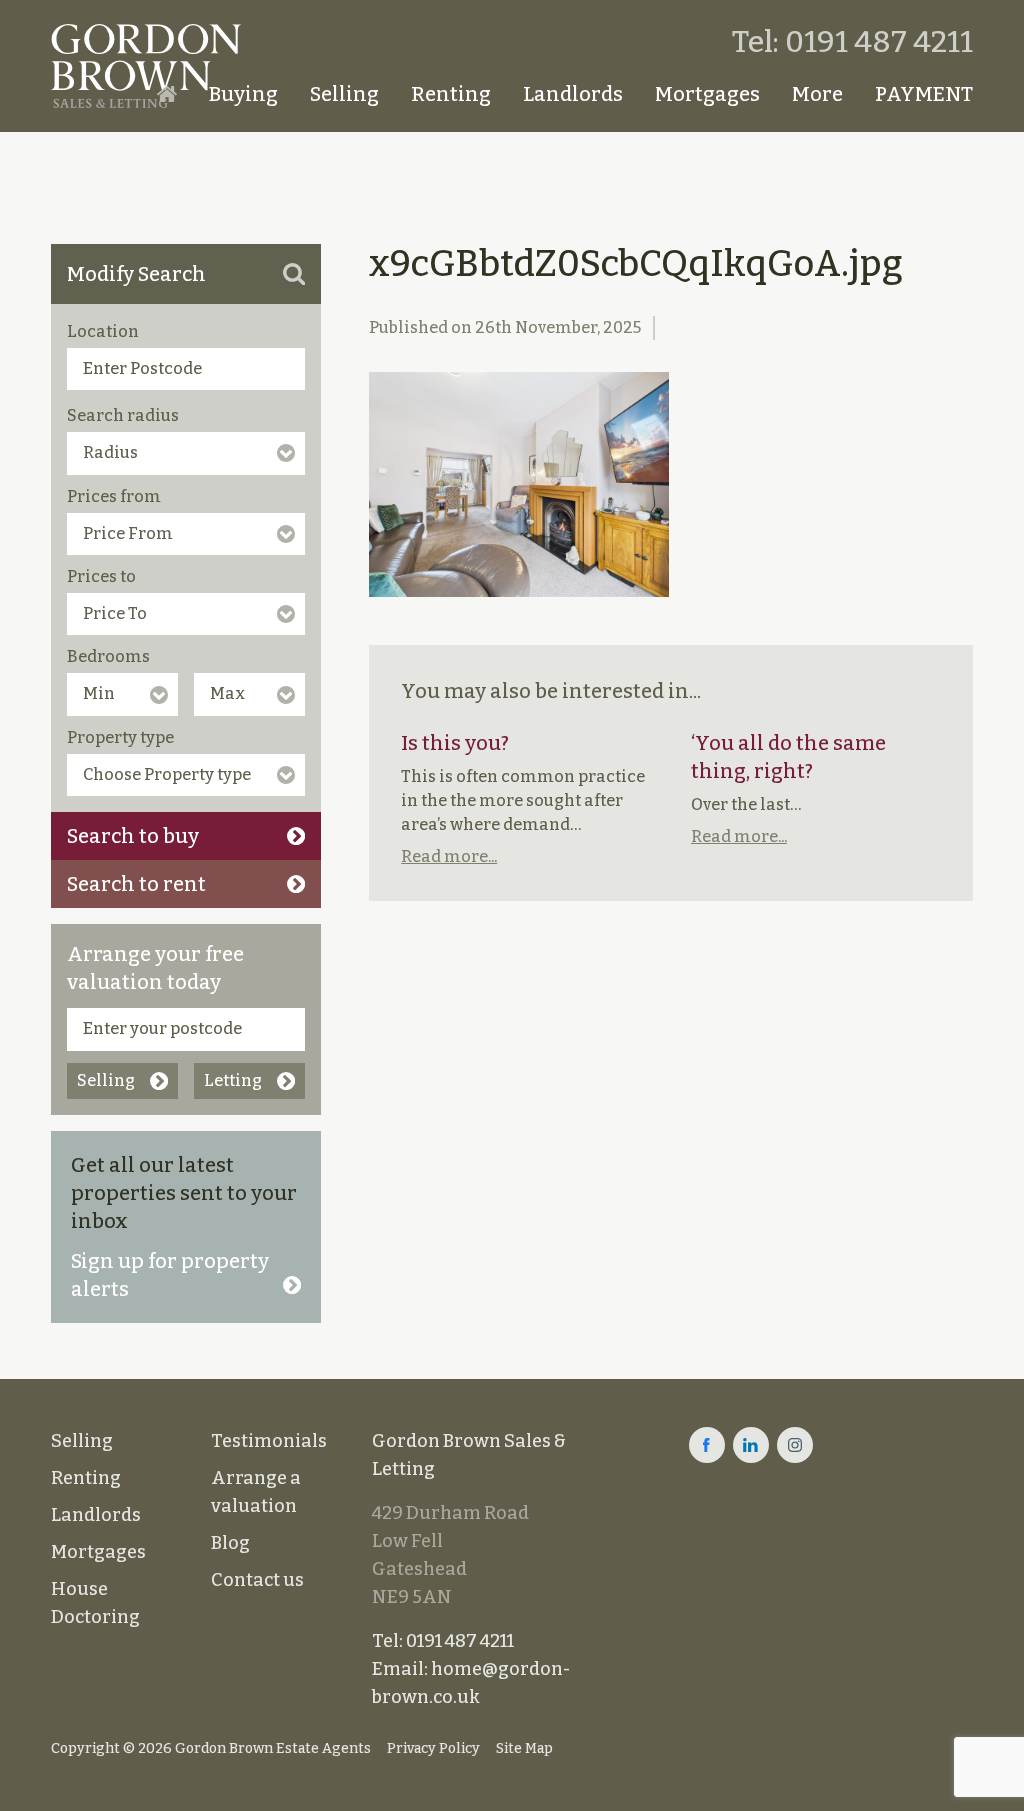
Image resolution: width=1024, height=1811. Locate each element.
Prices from (114, 496)
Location (103, 331)
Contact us (257, 1580)
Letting (233, 1080)
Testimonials (269, 1441)
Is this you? (455, 743)
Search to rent (136, 884)
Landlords (573, 94)
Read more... (449, 856)
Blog (230, 1543)
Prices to (101, 576)
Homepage (167, 94)
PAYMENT (924, 94)
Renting (451, 94)
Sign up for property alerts (170, 1275)
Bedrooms (108, 656)
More (817, 94)
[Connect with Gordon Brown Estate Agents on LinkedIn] (751, 1445)
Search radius (123, 415)
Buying (243, 94)
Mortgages (707, 94)
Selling (344, 94)
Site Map (524, 1748)
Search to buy (133, 836)
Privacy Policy (433, 1748)
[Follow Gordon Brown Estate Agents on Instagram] (795, 1445)
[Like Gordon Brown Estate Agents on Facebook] (707, 1445)
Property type (120, 737)
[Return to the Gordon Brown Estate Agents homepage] (146, 66)
